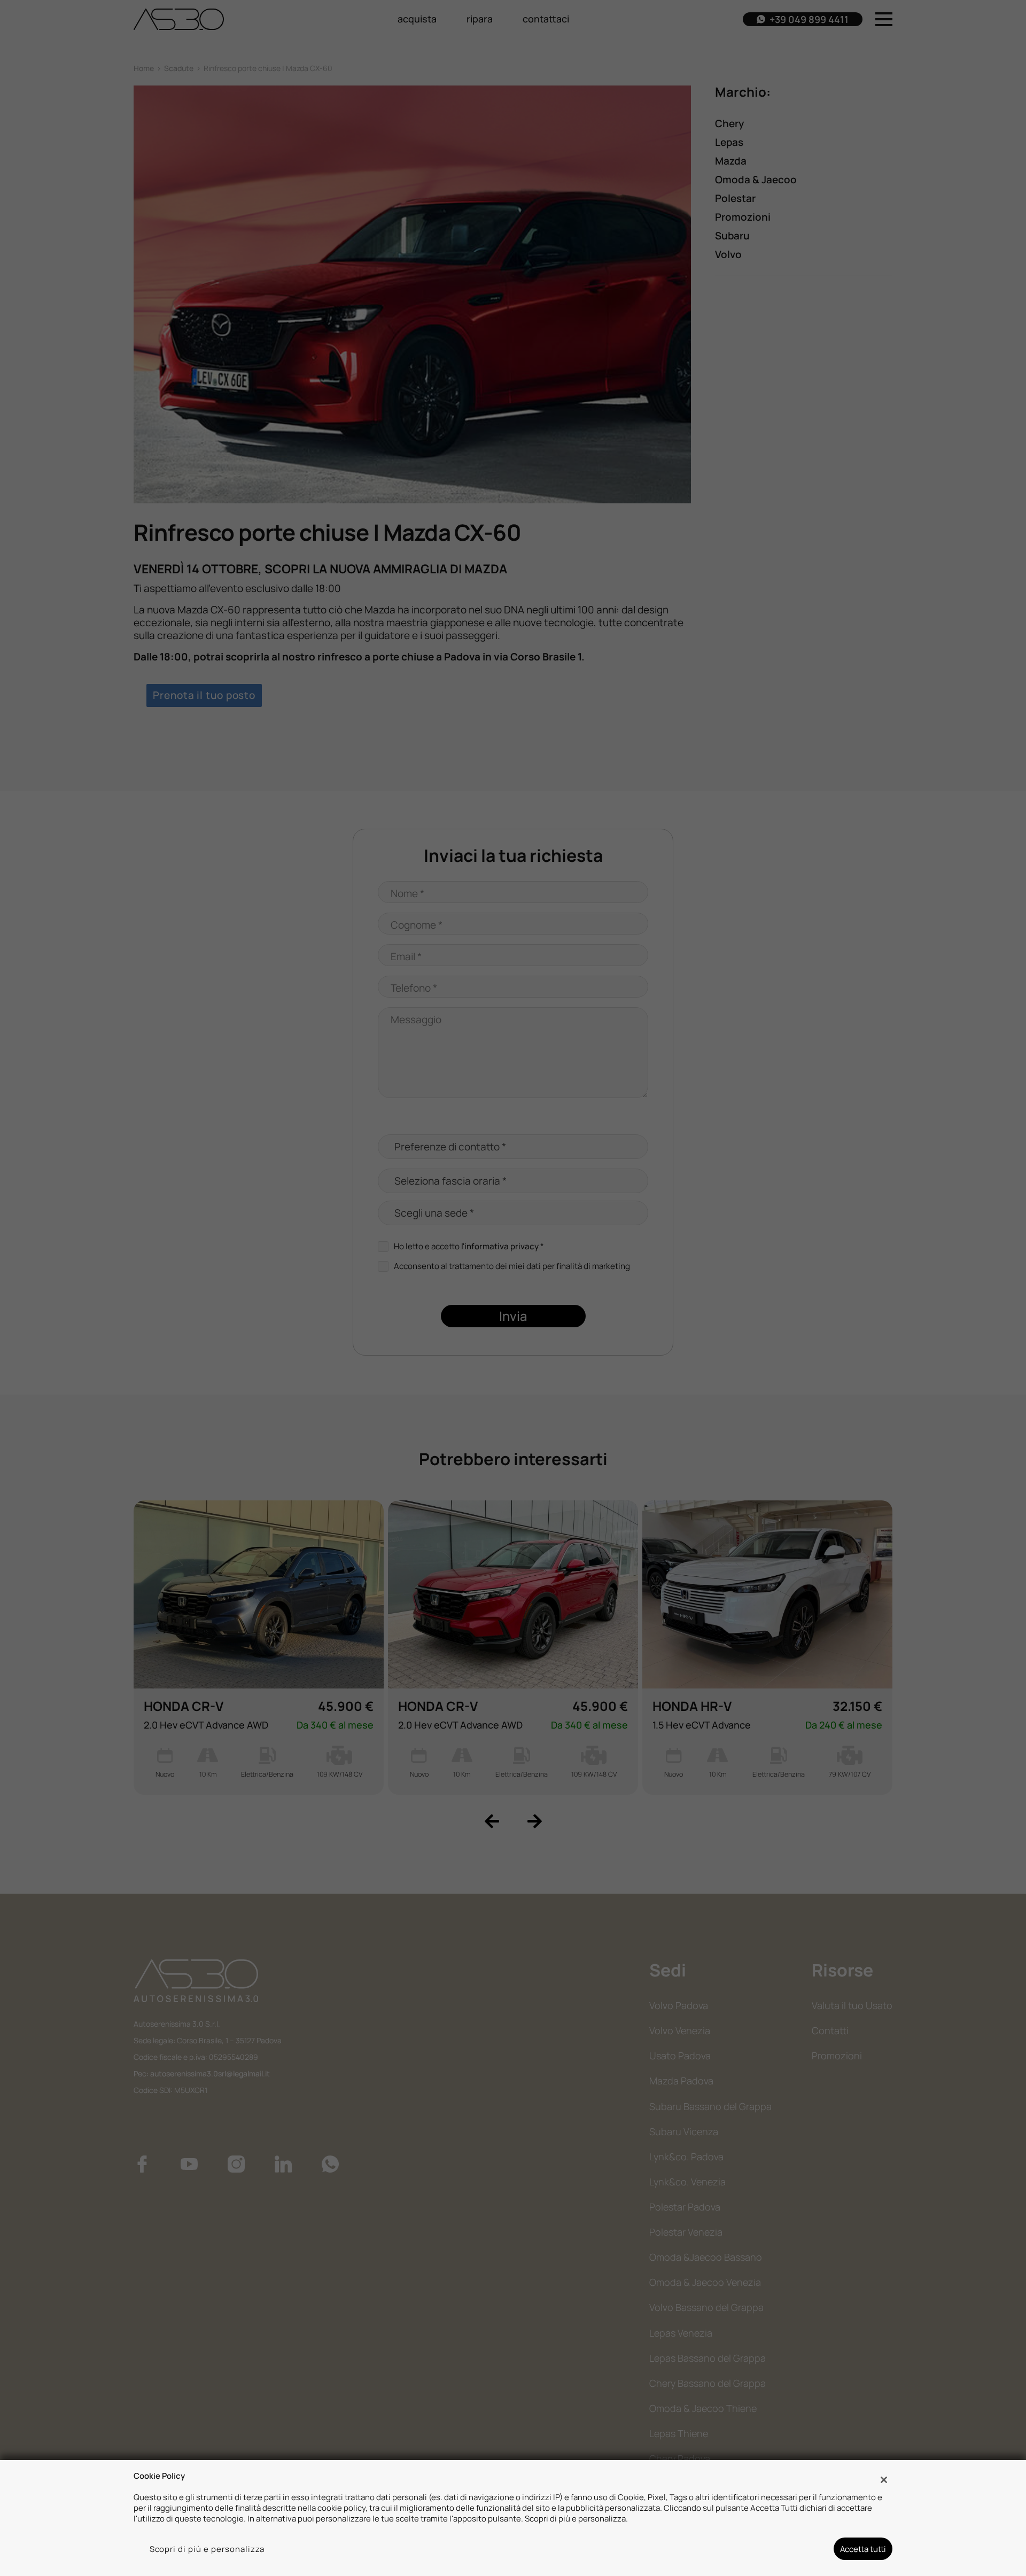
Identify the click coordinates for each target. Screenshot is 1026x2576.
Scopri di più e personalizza (207, 2549)
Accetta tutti (863, 2549)
